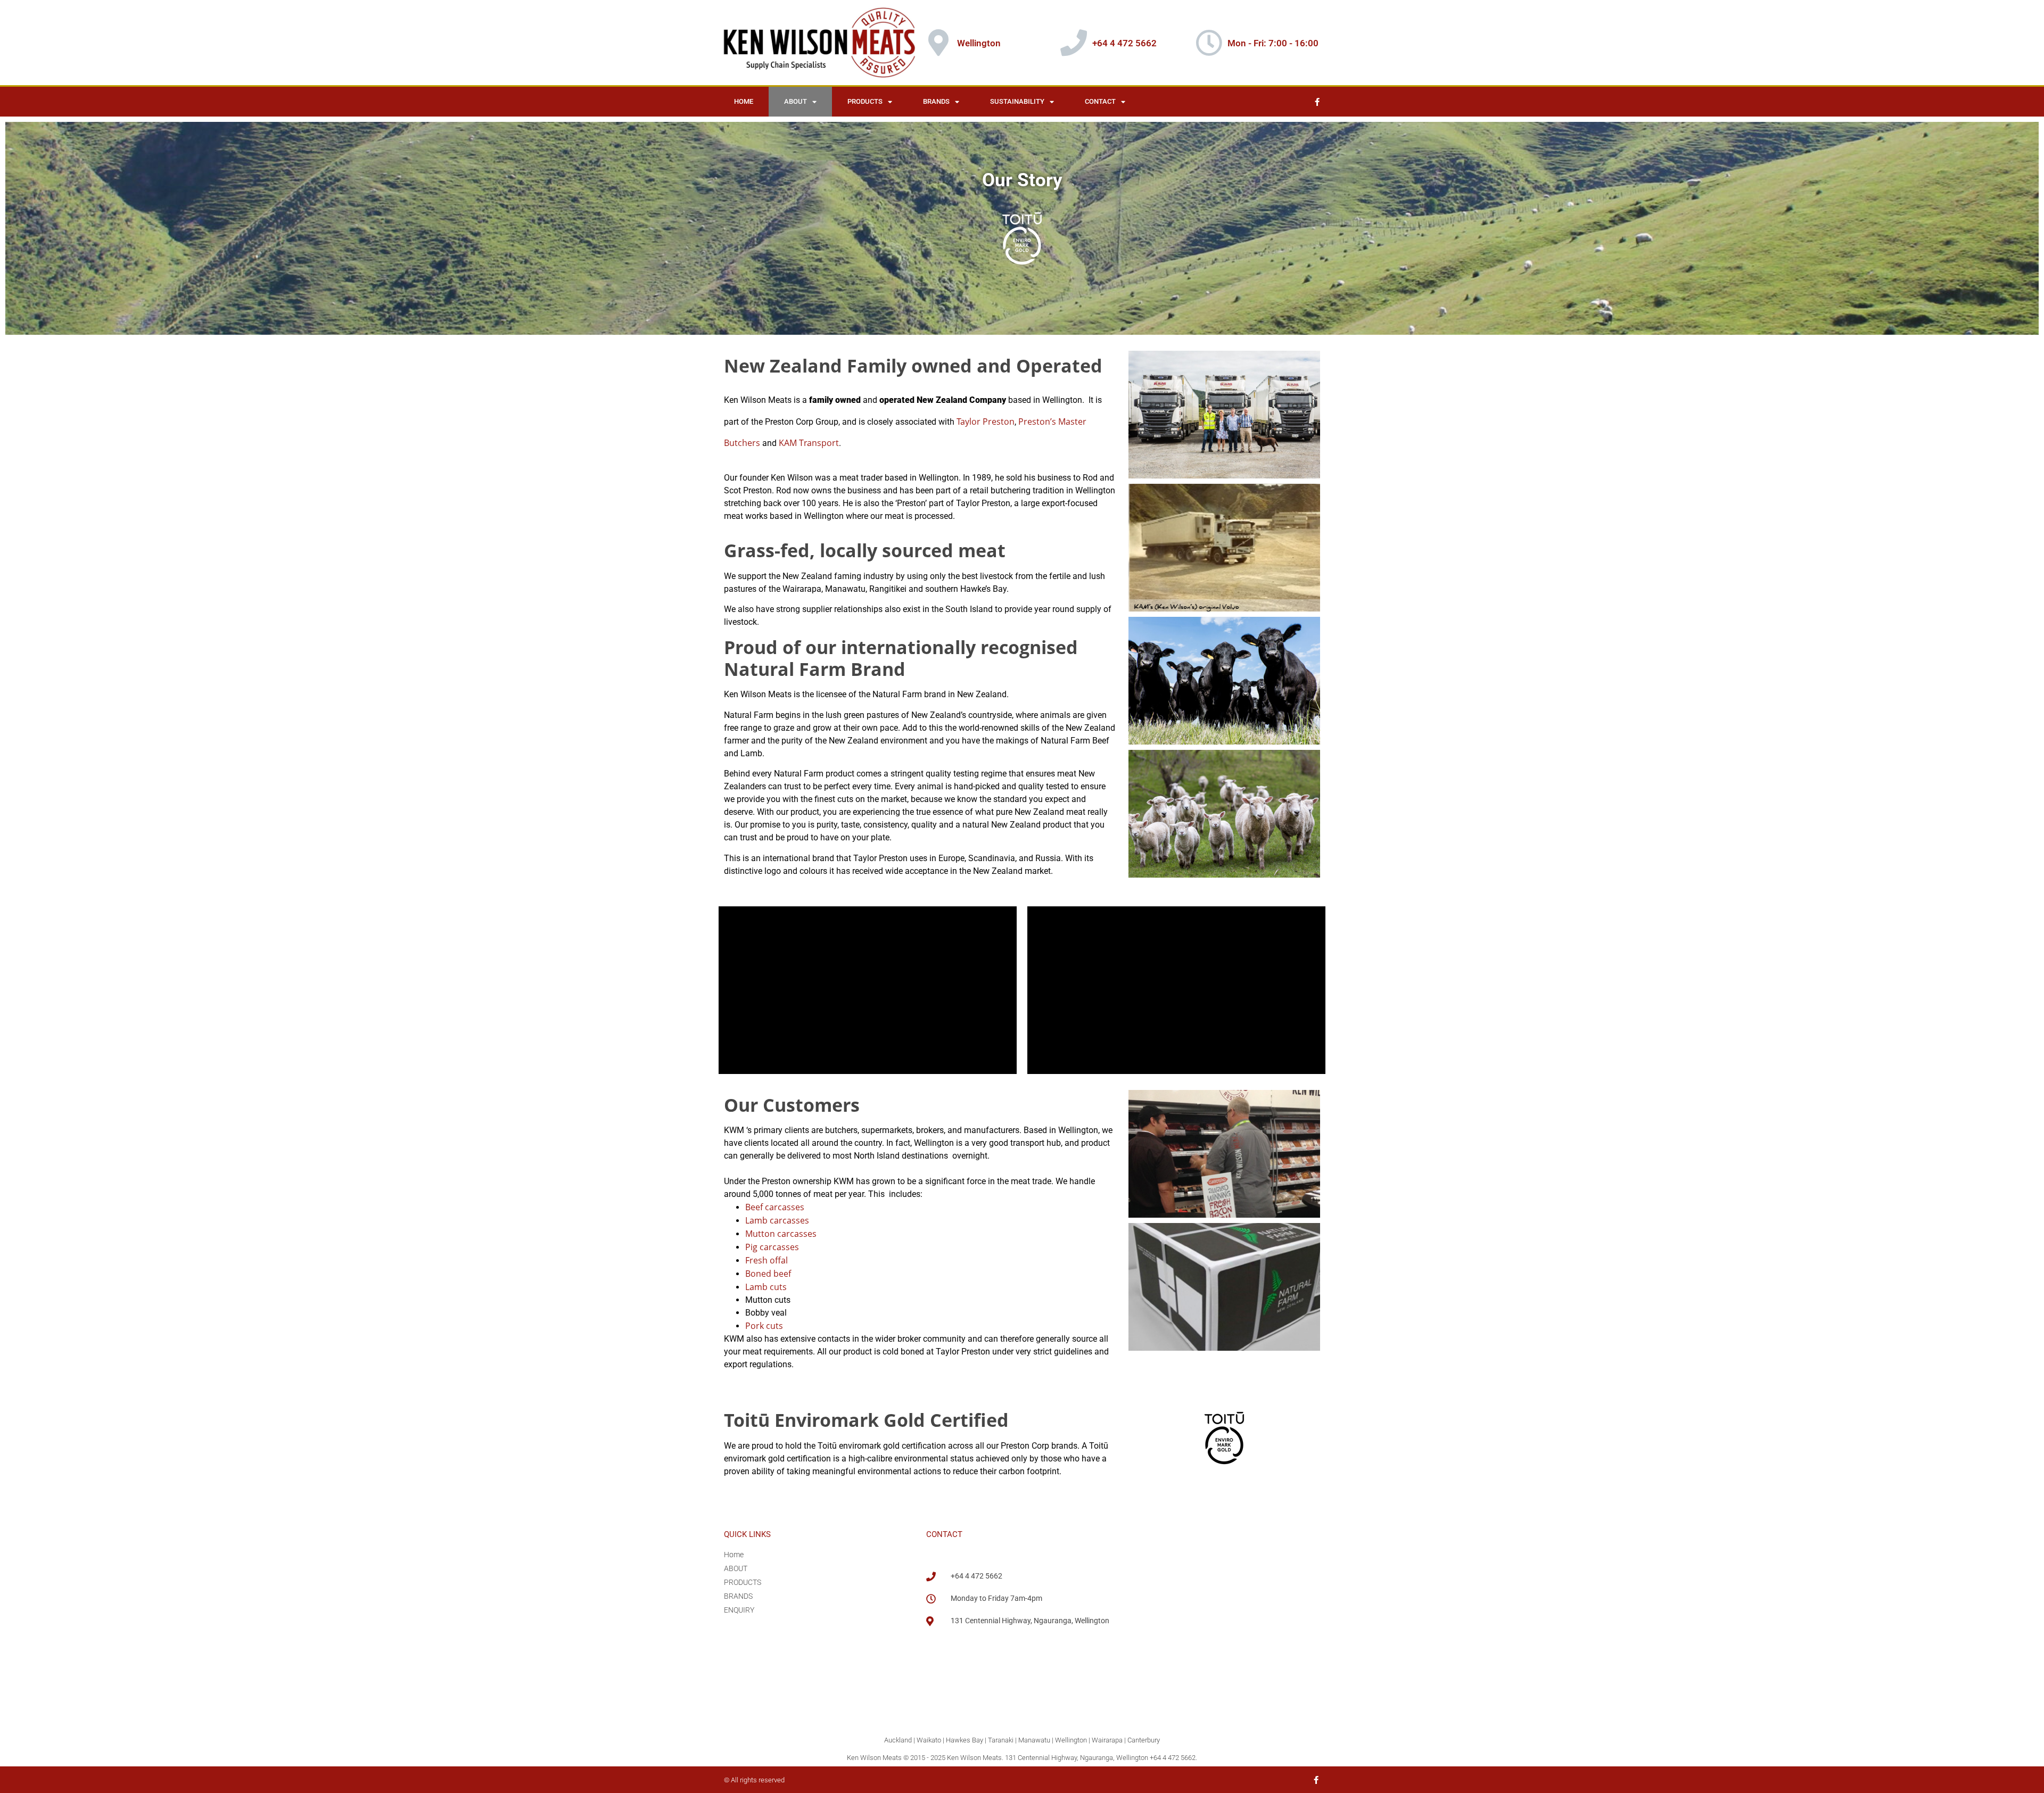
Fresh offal (768, 1260)
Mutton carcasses (781, 1234)
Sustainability (1017, 101)
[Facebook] (1317, 102)
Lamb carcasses (777, 1220)
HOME (744, 101)
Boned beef (768, 1274)
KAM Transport (809, 443)
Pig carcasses (773, 1247)
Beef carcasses (775, 1207)
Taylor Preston (986, 422)
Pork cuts (764, 1326)
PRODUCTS (865, 101)
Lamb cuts (767, 1287)
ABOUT (796, 101)
